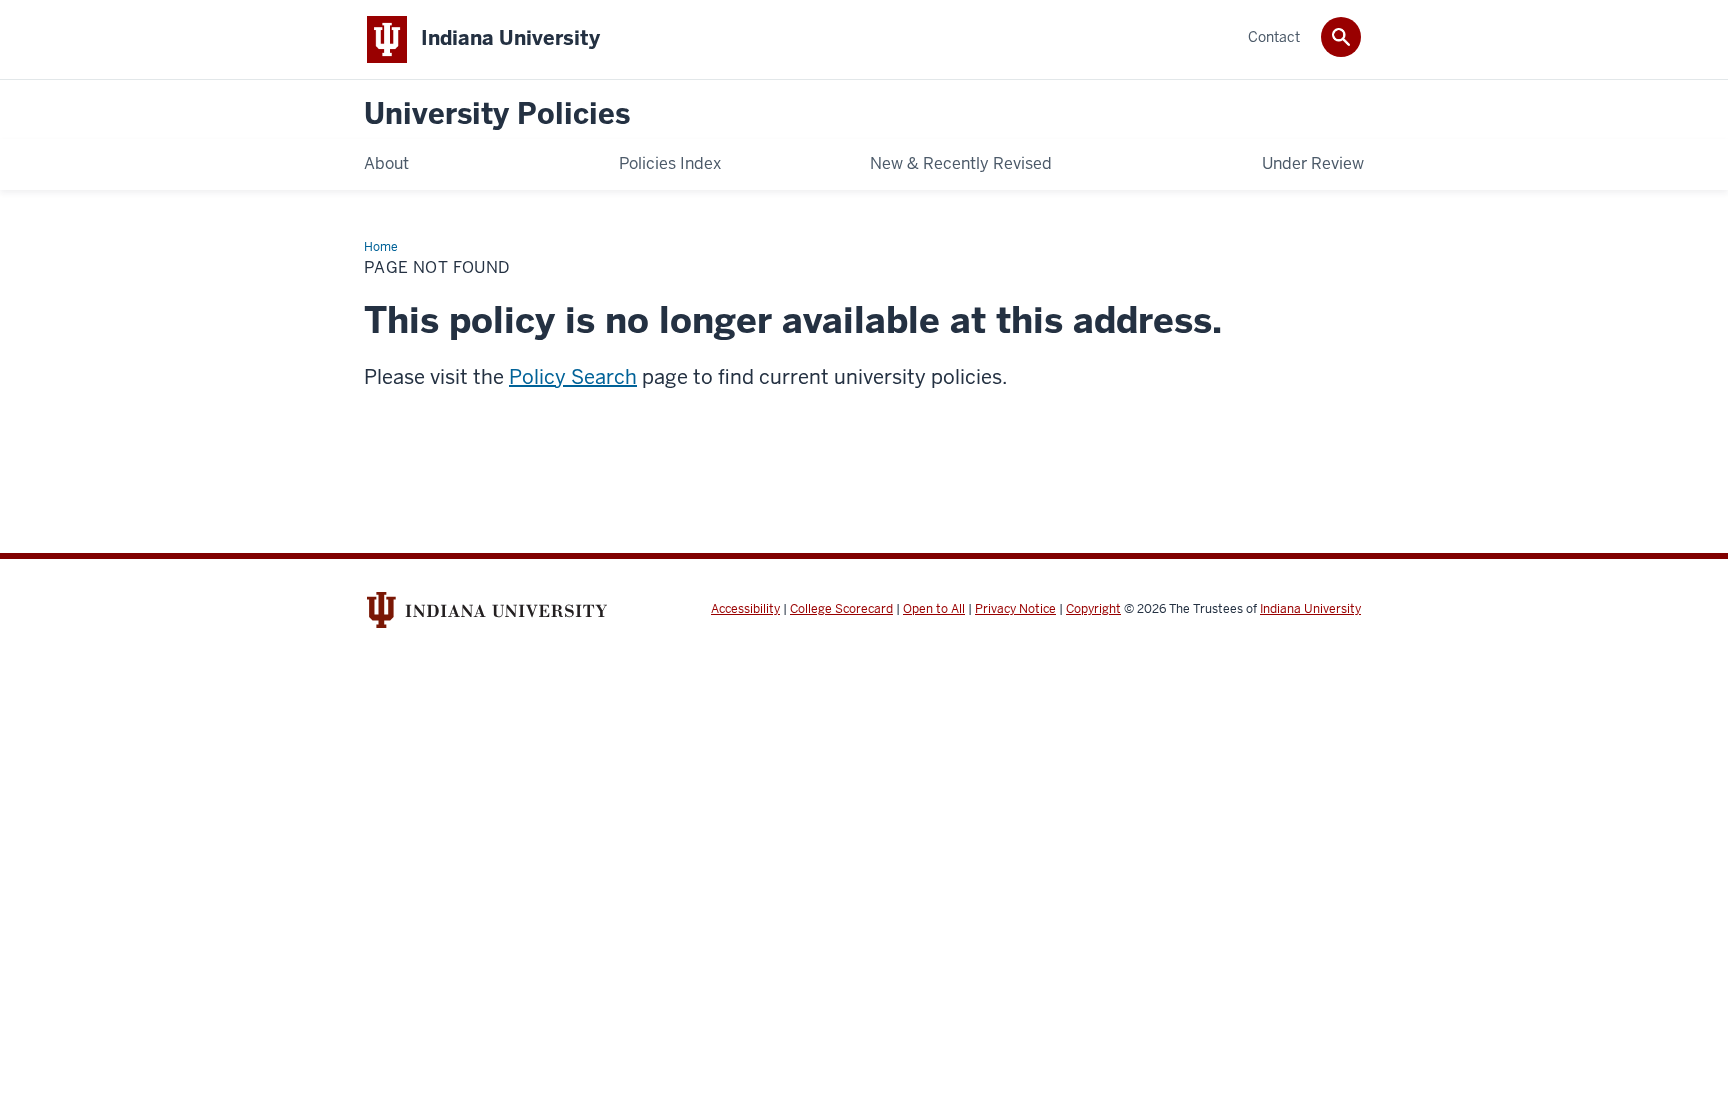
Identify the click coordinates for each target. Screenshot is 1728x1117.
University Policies (497, 114)
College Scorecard (841, 609)
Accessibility (745, 609)
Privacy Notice (1015, 609)
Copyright (1093, 609)
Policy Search (573, 377)
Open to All (934, 609)
